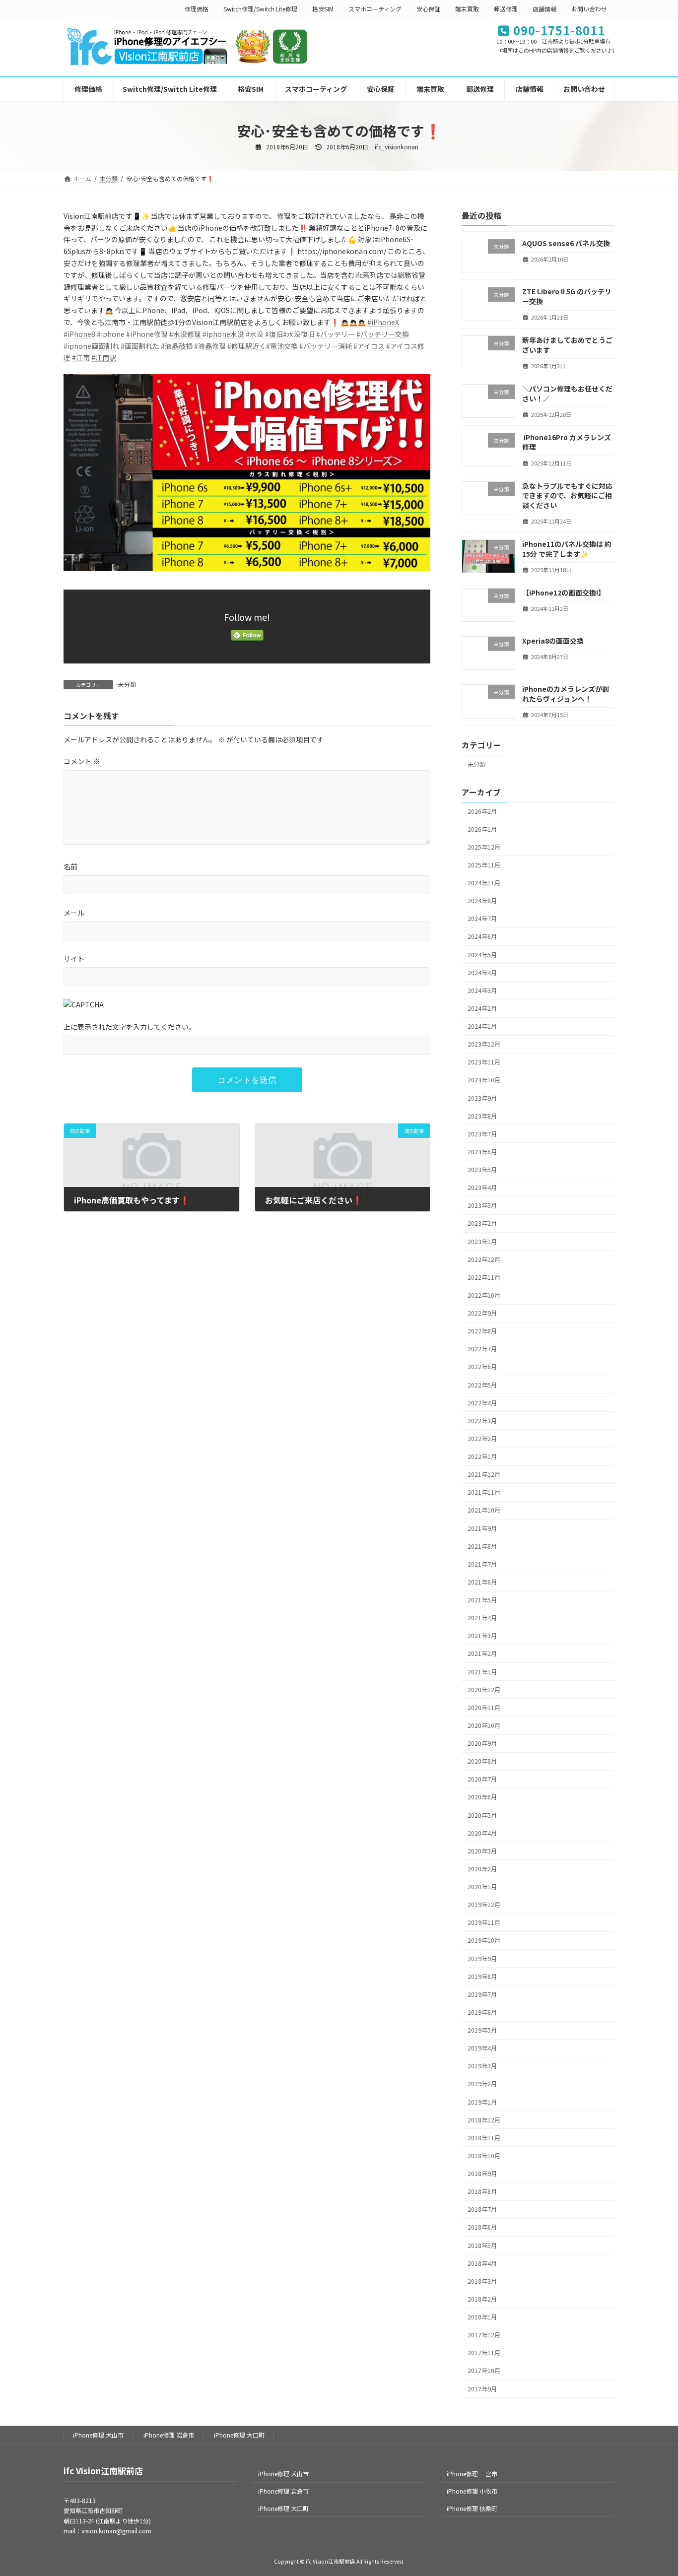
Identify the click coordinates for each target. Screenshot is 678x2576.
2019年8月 (482, 1976)
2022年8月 (482, 1331)
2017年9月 (482, 2388)
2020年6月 (482, 1797)
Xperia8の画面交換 (553, 641)
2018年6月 (482, 2227)
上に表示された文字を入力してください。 (130, 1027)
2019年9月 (482, 1958)
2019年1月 (482, 2102)
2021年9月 (482, 1528)
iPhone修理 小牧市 (472, 2491)
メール (74, 913)
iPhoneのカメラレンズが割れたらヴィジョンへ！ (566, 694)
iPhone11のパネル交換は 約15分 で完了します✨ (567, 549)
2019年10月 (484, 1940)
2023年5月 (482, 1170)
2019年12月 (484, 1905)
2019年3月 (482, 2066)
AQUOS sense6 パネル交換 (566, 243)
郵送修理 (506, 9)
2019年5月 (482, 2030)
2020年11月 (484, 1708)
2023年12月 (484, 1044)
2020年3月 (482, 1851)
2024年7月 (482, 919)
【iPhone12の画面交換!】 (564, 592)
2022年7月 (482, 1349)
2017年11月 (484, 2353)
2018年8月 (482, 2191)
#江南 (81, 357)
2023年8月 (482, 1116)
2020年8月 (482, 1761)
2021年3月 (482, 1636)
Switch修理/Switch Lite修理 (260, 9)
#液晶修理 (210, 346)
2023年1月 (482, 1241)
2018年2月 (482, 2299)
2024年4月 (482, 972)
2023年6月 (482, 1152)
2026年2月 (482, 811)
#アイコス (369, 346)
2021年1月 (482, 1671)
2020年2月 (482, 1869)
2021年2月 (482, 1653)
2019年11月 (484, 1922)
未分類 (127, 684)
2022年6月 (482, 1367)
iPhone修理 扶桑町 (472, 2508)
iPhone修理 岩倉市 (169, 2435)
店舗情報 (544, 9)
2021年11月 (484, 1492)
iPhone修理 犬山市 (98, 2435)
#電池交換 (282, 346)
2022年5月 (482, 1385)
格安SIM (323, 9)
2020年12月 (484, 1689)
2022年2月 (482, 1439)
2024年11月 (484, 883)
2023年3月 (482, 1205)
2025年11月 (484, 865)
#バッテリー (336, 334)
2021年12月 (484, 1474)
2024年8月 (482, 901)
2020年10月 (484, 1725)
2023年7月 (482, 1134)
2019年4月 (482, 2048)
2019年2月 (482, 2084)
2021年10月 (484, 1510)
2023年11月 (484, 1062)
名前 (70, 866)
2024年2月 (482, 1008)
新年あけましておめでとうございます (567, 345)
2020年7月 (482, 1779)
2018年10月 (484, 2156)
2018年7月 (482, 2209)
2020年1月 (482, 1887)
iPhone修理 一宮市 (472, 2474)
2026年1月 (482, 829)
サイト (74, 958)
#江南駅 (104, 357)
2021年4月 (482, 1618)
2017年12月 (484, 2335)
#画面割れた (140, 346)
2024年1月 (482, 1026)
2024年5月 (482, 954)
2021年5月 (482, 1600)
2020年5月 (482, 1815)
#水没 (255, 334)
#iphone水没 (223, 334)
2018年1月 (482, 2317)
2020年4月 (482, 1833)
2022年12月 (484, 1259)
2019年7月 (482, 1994)
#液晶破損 (177, 346)
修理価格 (197, 9)
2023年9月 (482, 1098)
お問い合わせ (589, 9)
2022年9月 (482, 1313)
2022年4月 (482, 1402)
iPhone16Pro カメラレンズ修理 (567, 442)
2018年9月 (482, 2174)
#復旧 (274, 334)
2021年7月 (482, 1564)
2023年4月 (482, 1188)
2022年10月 (484, 1295)
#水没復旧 (299, 334)
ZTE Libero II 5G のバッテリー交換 (567, 296)
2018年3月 (482, 2281)
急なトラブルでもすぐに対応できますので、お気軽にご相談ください (567, 495)
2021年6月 (482, 1582)
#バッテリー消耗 (326, 346)
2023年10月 (484, 1080)
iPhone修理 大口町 (239, 2435)
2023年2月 (482, 1223)
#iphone (111, 334)
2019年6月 (482, 2012)
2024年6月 (482, 936)
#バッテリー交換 (383, 334)
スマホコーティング (375, 9)
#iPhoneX (383, 322)
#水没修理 (185, 334)
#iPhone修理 (147, 334)
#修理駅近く (247, 346)
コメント (82, 761)
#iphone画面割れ (91, 346)
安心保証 (428, 9)
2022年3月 (482, 1421)
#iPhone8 (79, 334)
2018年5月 (482, 2245)
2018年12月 (484, 2119)
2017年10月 (484, 2371)
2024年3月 (482, 991)
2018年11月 (484, 2138)
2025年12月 (484, 847)
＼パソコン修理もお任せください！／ (567, 394)
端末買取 (467, 9)
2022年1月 (482, 1456)
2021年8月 (482, 1546)
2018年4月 (482, 2263)
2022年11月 (484, 1277)
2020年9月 (482, 1743)
